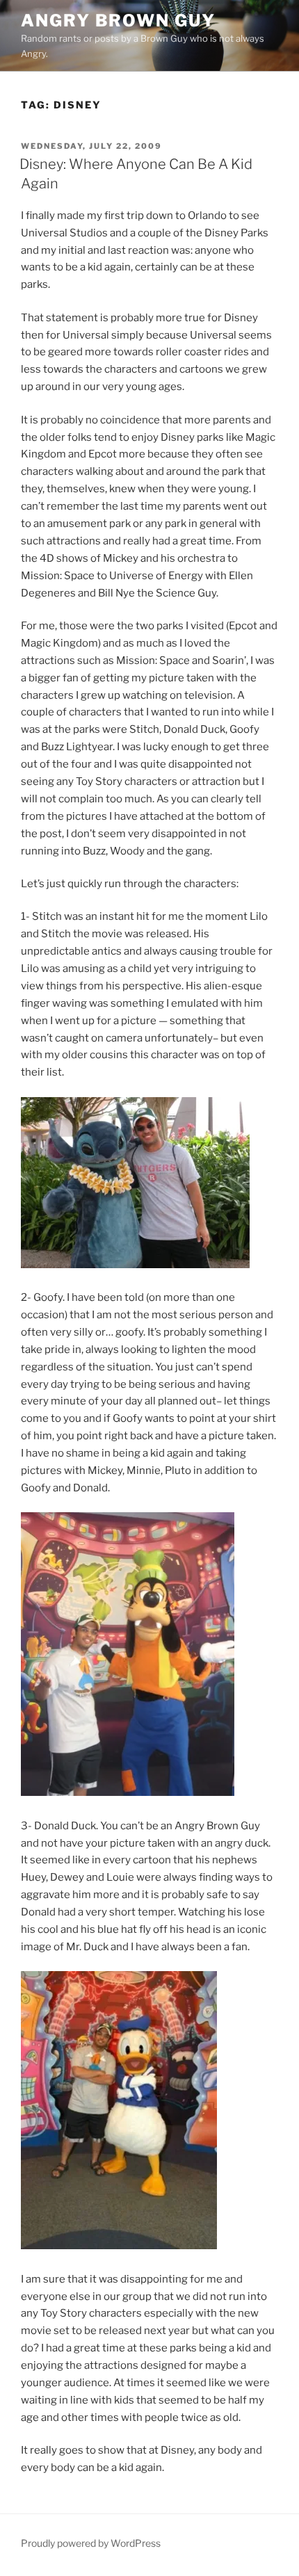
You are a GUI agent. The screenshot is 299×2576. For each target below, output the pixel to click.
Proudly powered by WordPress (91, 2543)
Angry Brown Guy (118, 21)
